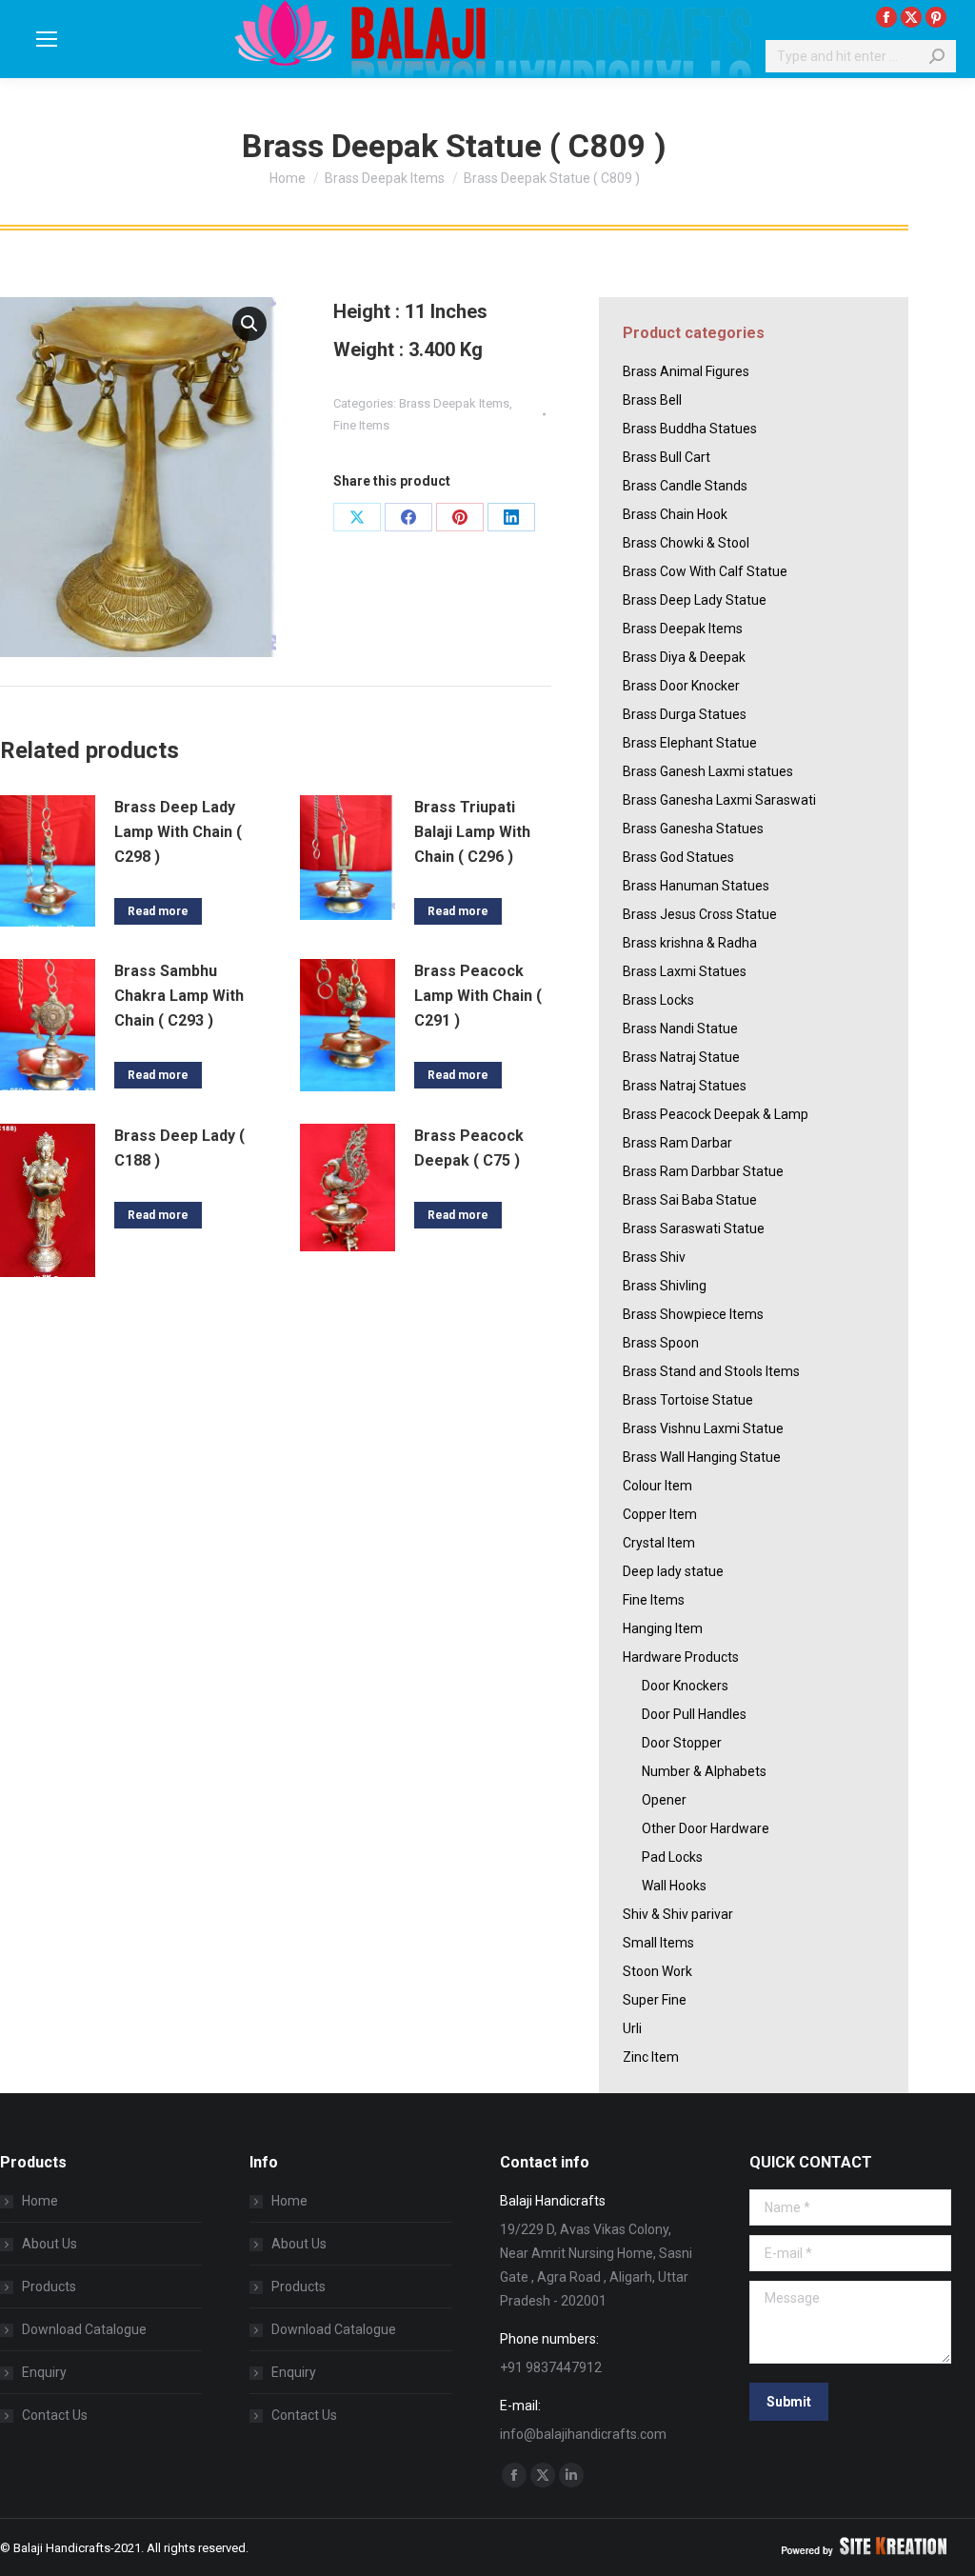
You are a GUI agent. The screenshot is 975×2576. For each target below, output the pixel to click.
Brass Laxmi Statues (685, 971)
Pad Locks (672, 1857)
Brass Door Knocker (681, 686)
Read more (158, 911)
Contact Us (55, 2415)
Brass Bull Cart (667, 457)
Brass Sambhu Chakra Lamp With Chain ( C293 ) (179, 996)
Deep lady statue (673, 1571)
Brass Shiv (654, 1257)
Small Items (658, 1943)
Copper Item (660, 1514)
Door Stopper (682, 1743)
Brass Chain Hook (675, 514)
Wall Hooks (674, 1886)
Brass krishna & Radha (690, 943)
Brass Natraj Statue (681, 1057)
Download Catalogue (84, 2329)
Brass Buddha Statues (690, 429)
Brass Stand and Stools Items (711, 1371)
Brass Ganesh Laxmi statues (708, 771)
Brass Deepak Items (454, 403)
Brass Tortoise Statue (688, 1400)
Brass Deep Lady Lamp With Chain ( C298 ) (178, 832)
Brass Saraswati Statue (694, 1228)
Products (49, 2286)
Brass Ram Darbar (677, 1143)
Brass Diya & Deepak (684, 657)
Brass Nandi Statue (680, 1028)
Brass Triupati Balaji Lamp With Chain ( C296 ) (472, 832)
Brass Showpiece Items (693, 1314)
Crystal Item (659, 1543)
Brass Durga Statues (685, 714)
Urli (632, 2028)
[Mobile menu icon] (47, 39)
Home (40, 2201)
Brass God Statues (678, 857)
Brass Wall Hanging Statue (702, 1457)
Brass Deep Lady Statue (695, 600)
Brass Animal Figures (686, 371)
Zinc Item (651, 2057)
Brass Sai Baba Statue (690, 1200)
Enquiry (44, 2372)
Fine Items (361, 425)
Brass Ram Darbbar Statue (703, 1171)
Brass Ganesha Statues (693, 829)
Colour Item (657, 1486)
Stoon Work (657, 1971)
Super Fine (655, 2000)
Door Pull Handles (694, 1714)
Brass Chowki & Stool (686, 543)
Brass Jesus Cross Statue (700, 914)
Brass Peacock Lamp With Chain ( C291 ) (478, 996)
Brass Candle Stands (685, 486)
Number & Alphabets (704, 1771)
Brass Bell (652, 400)
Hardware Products (681, 1657)
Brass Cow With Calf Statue (705, 571)
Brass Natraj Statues (685, 1086)
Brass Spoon (661, 1343)
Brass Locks (658, 1000)
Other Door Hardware (706, 1828)
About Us (50, 2244)
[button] (249, 324)
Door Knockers (685, 1686)
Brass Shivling (665, 1286)
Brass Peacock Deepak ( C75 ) (469, 1148)
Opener (664, 1800)
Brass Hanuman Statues (696, 886)
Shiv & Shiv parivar (678, 1914)
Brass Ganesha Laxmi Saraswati (719, 800)
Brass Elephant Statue (690, 743)
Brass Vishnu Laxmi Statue (703, 1428)
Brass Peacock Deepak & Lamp (716, 1114)
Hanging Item (663, 1628)
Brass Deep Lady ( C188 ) (179, 1148)
